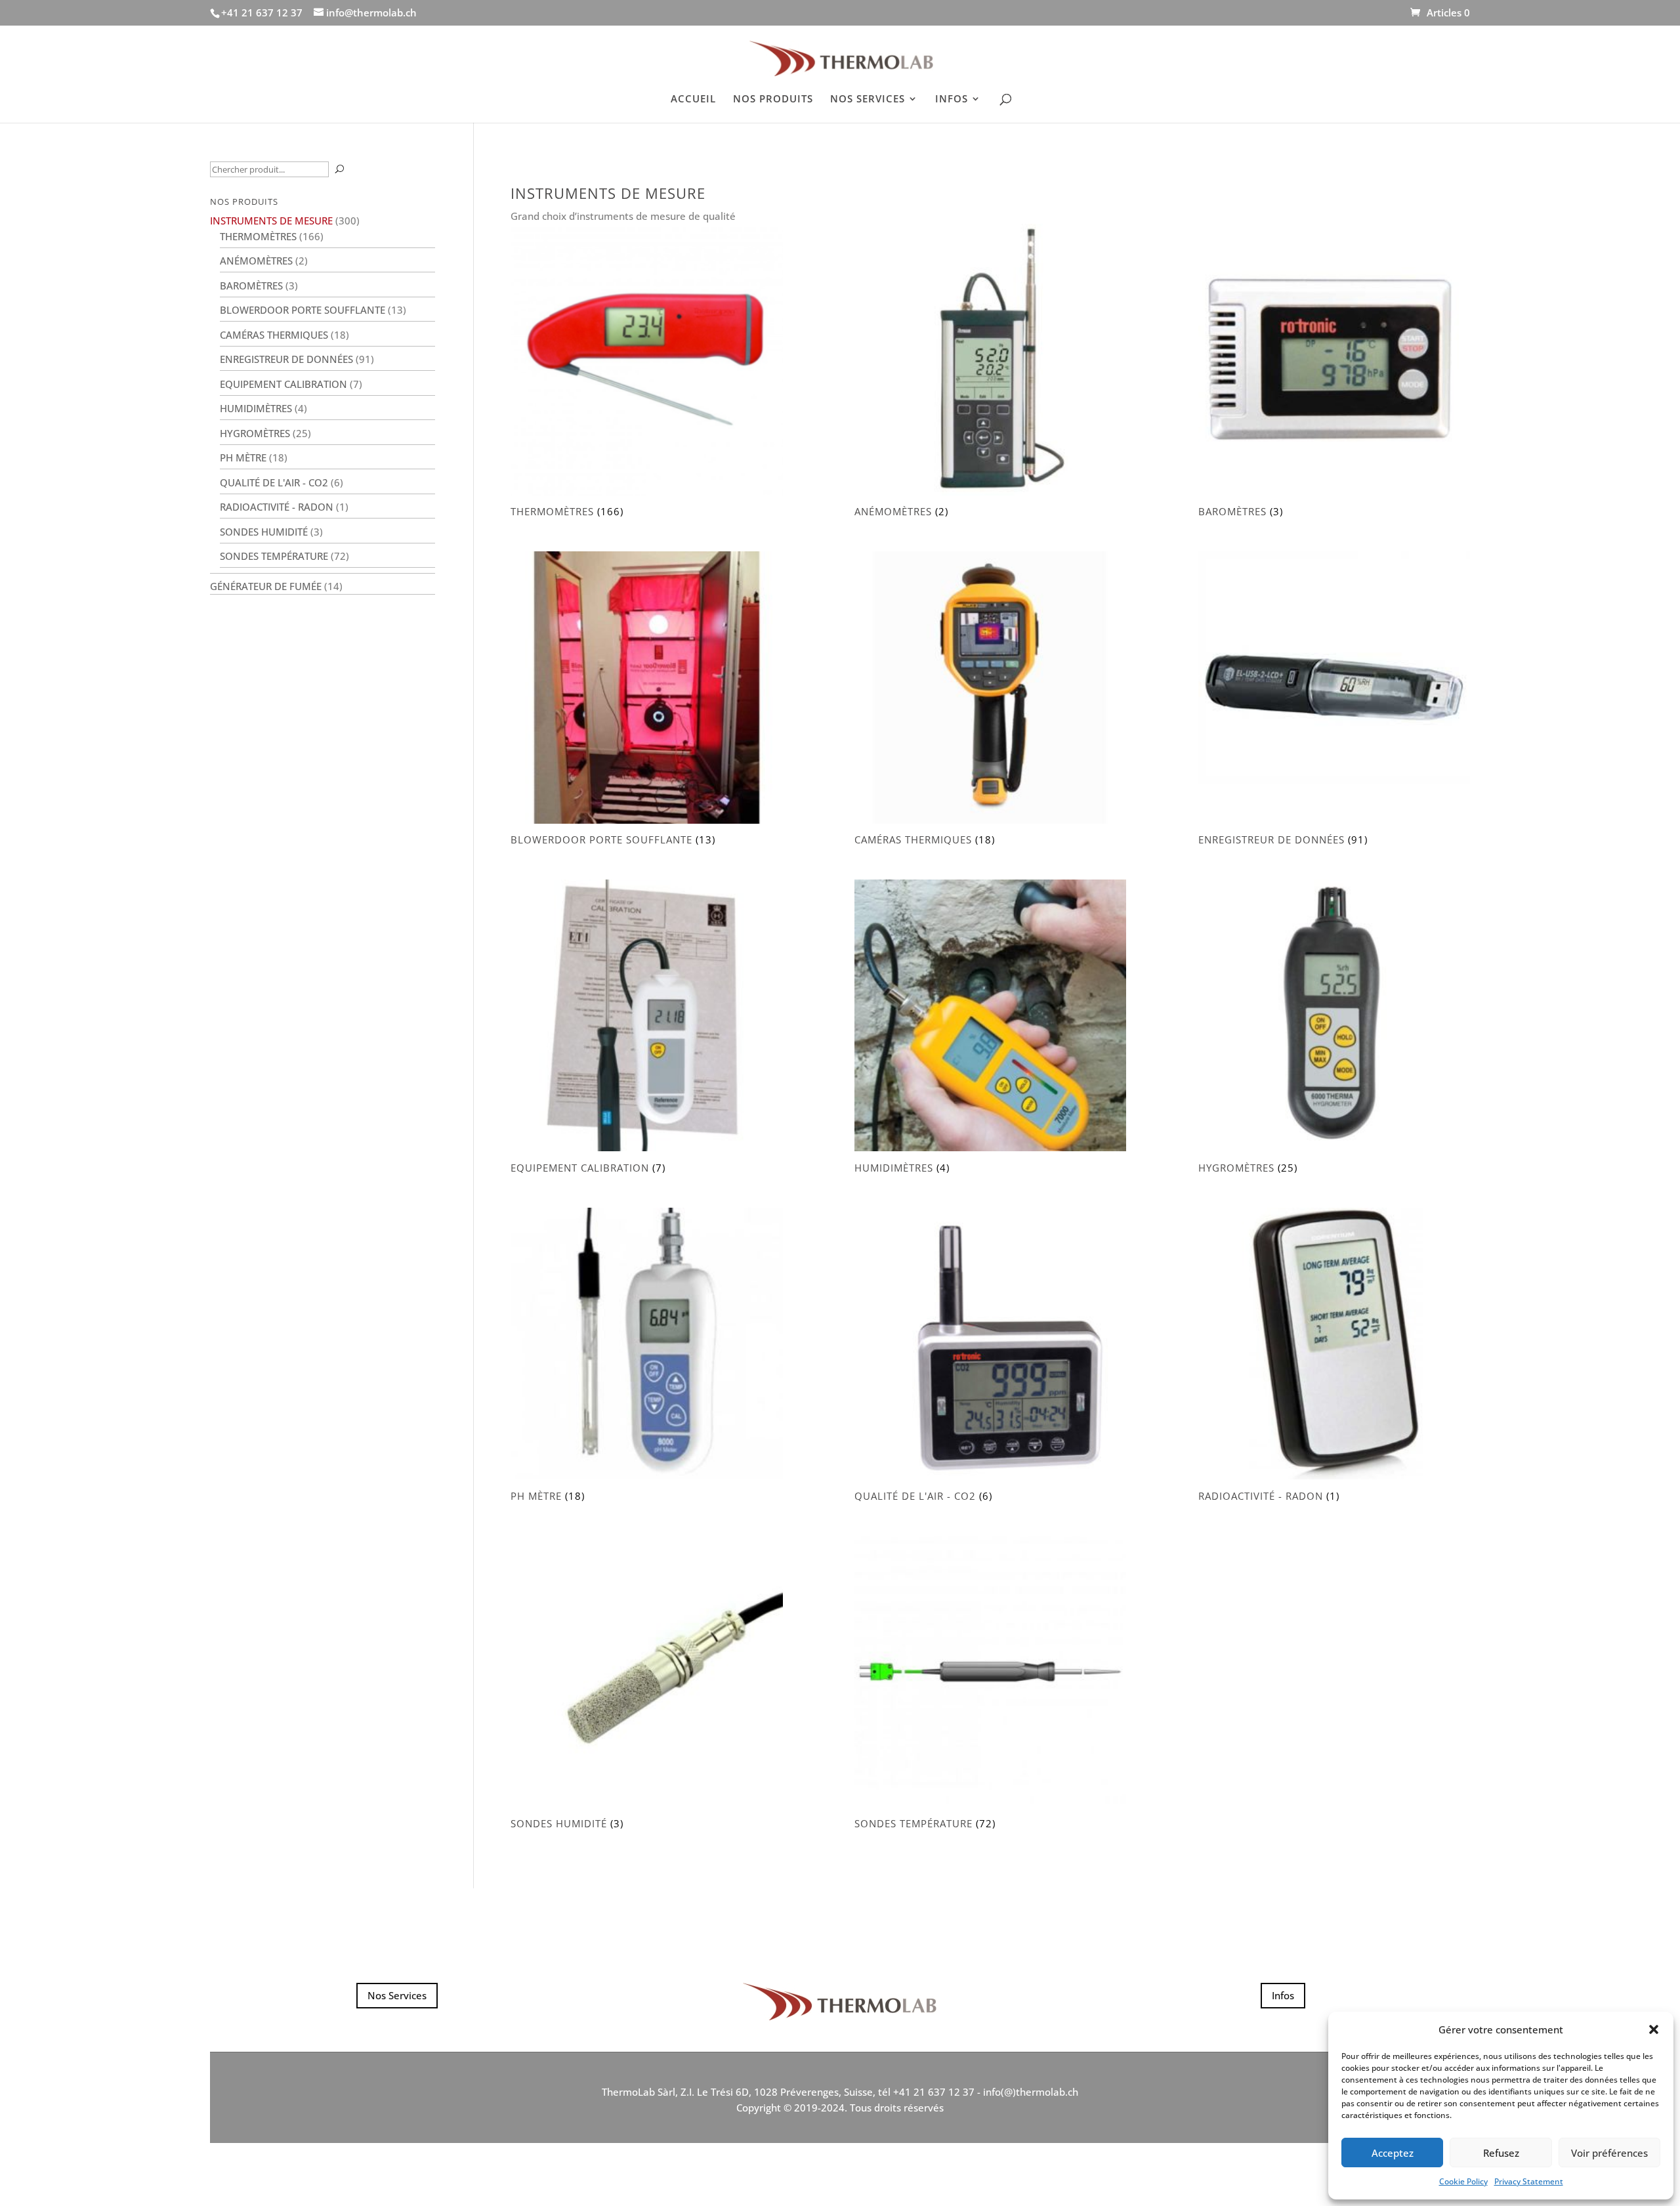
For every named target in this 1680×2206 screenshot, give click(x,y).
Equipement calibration (283, 384)
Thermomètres (258, 236)
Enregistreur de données (286, 359)
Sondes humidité (264, 532)
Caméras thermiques (274, 335)
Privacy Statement (1529, 2181)
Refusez (1501, 2153)
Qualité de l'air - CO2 (274, 482)
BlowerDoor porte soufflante (303, 310)
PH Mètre (243, 457)
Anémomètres (256, 261)
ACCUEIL (693, 99)
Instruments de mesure (271, 221)
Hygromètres (255, 433)
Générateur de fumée (266, 586)
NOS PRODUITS (773, 99)
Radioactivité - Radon (277, 507)
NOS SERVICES (868, 99)
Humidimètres (256, 408)
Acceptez (1393, 2153)
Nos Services (397, 1995)
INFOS (952, 99)
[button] (1654, 2029)
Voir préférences (1609, 2153)
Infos (1283, 1995)
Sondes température (274, 556)
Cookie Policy (1463, 2181)
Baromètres (251, 286)
